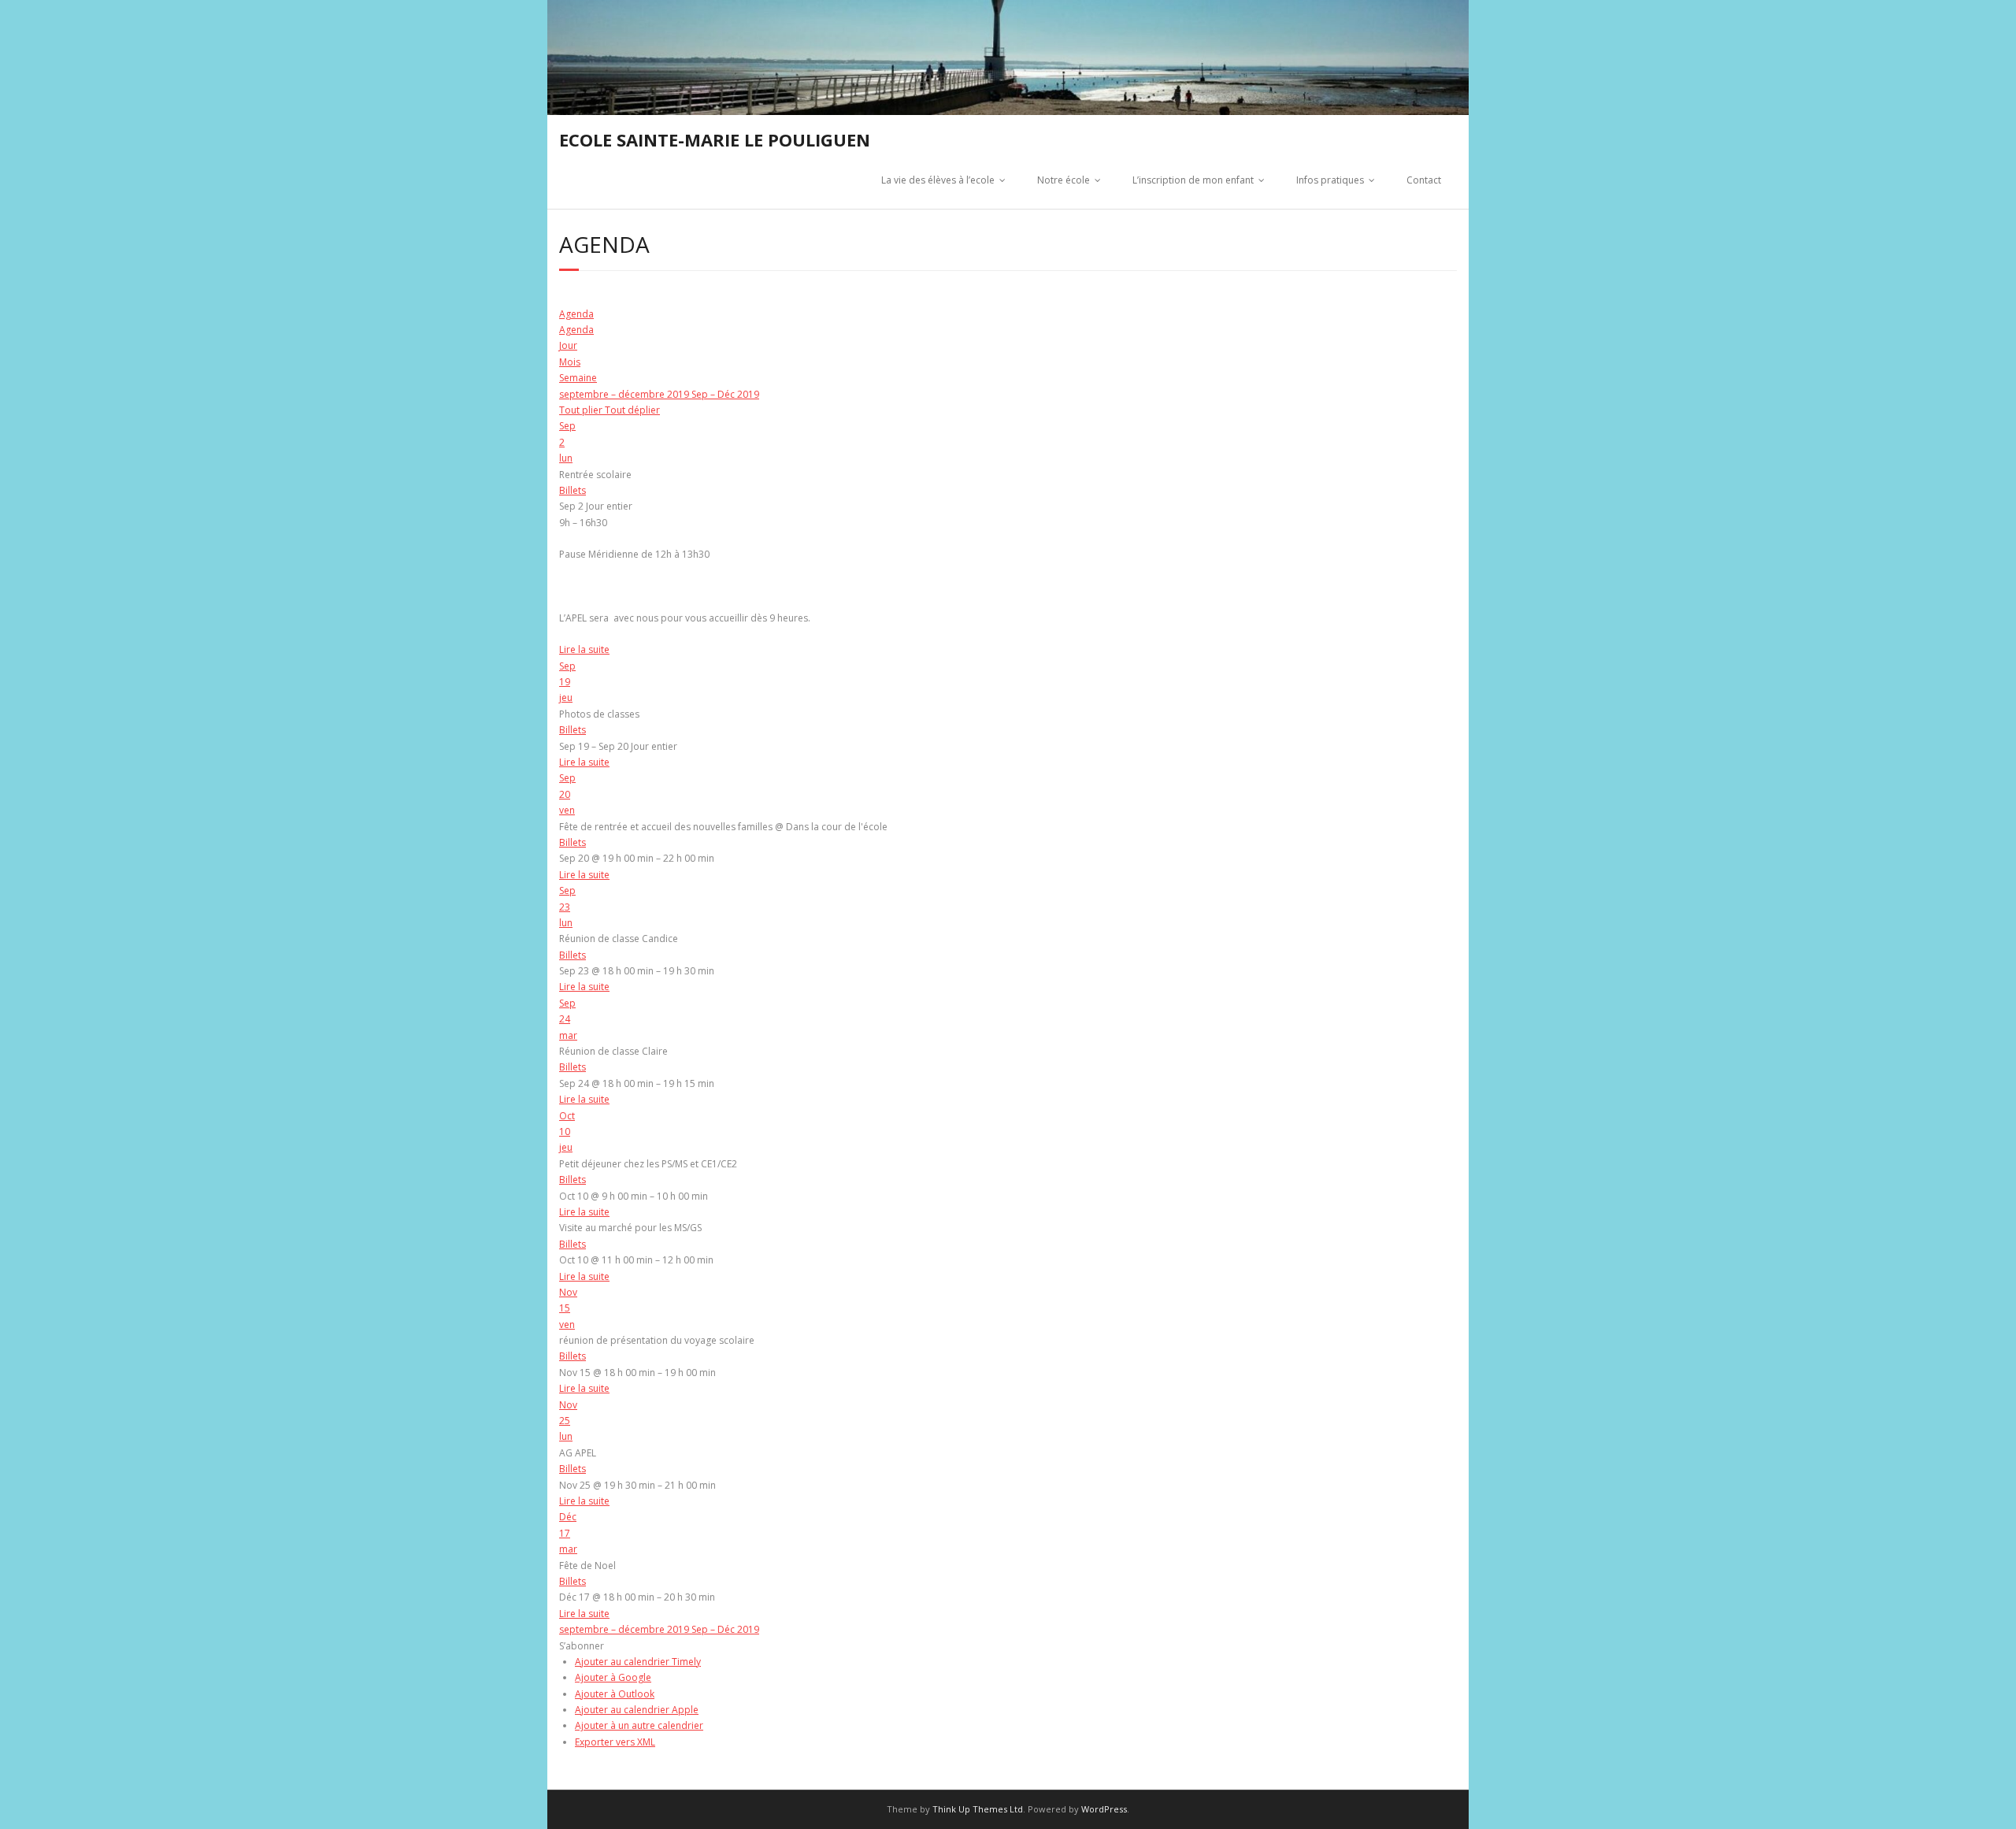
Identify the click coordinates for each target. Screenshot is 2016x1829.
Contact (1424, 180)
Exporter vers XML (615, 1742)
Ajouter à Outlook (615, 1694)
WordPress (1104, 1809)
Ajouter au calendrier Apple (637, 1710)
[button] (582, 1646)
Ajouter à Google (613, 1677)
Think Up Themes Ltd (978, 1809)
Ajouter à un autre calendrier (639, 1725)
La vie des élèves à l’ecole (938, 180)
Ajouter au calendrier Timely (638, 1662)
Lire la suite (584, 649)
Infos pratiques (1330, 180)
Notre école (1064, 180)
